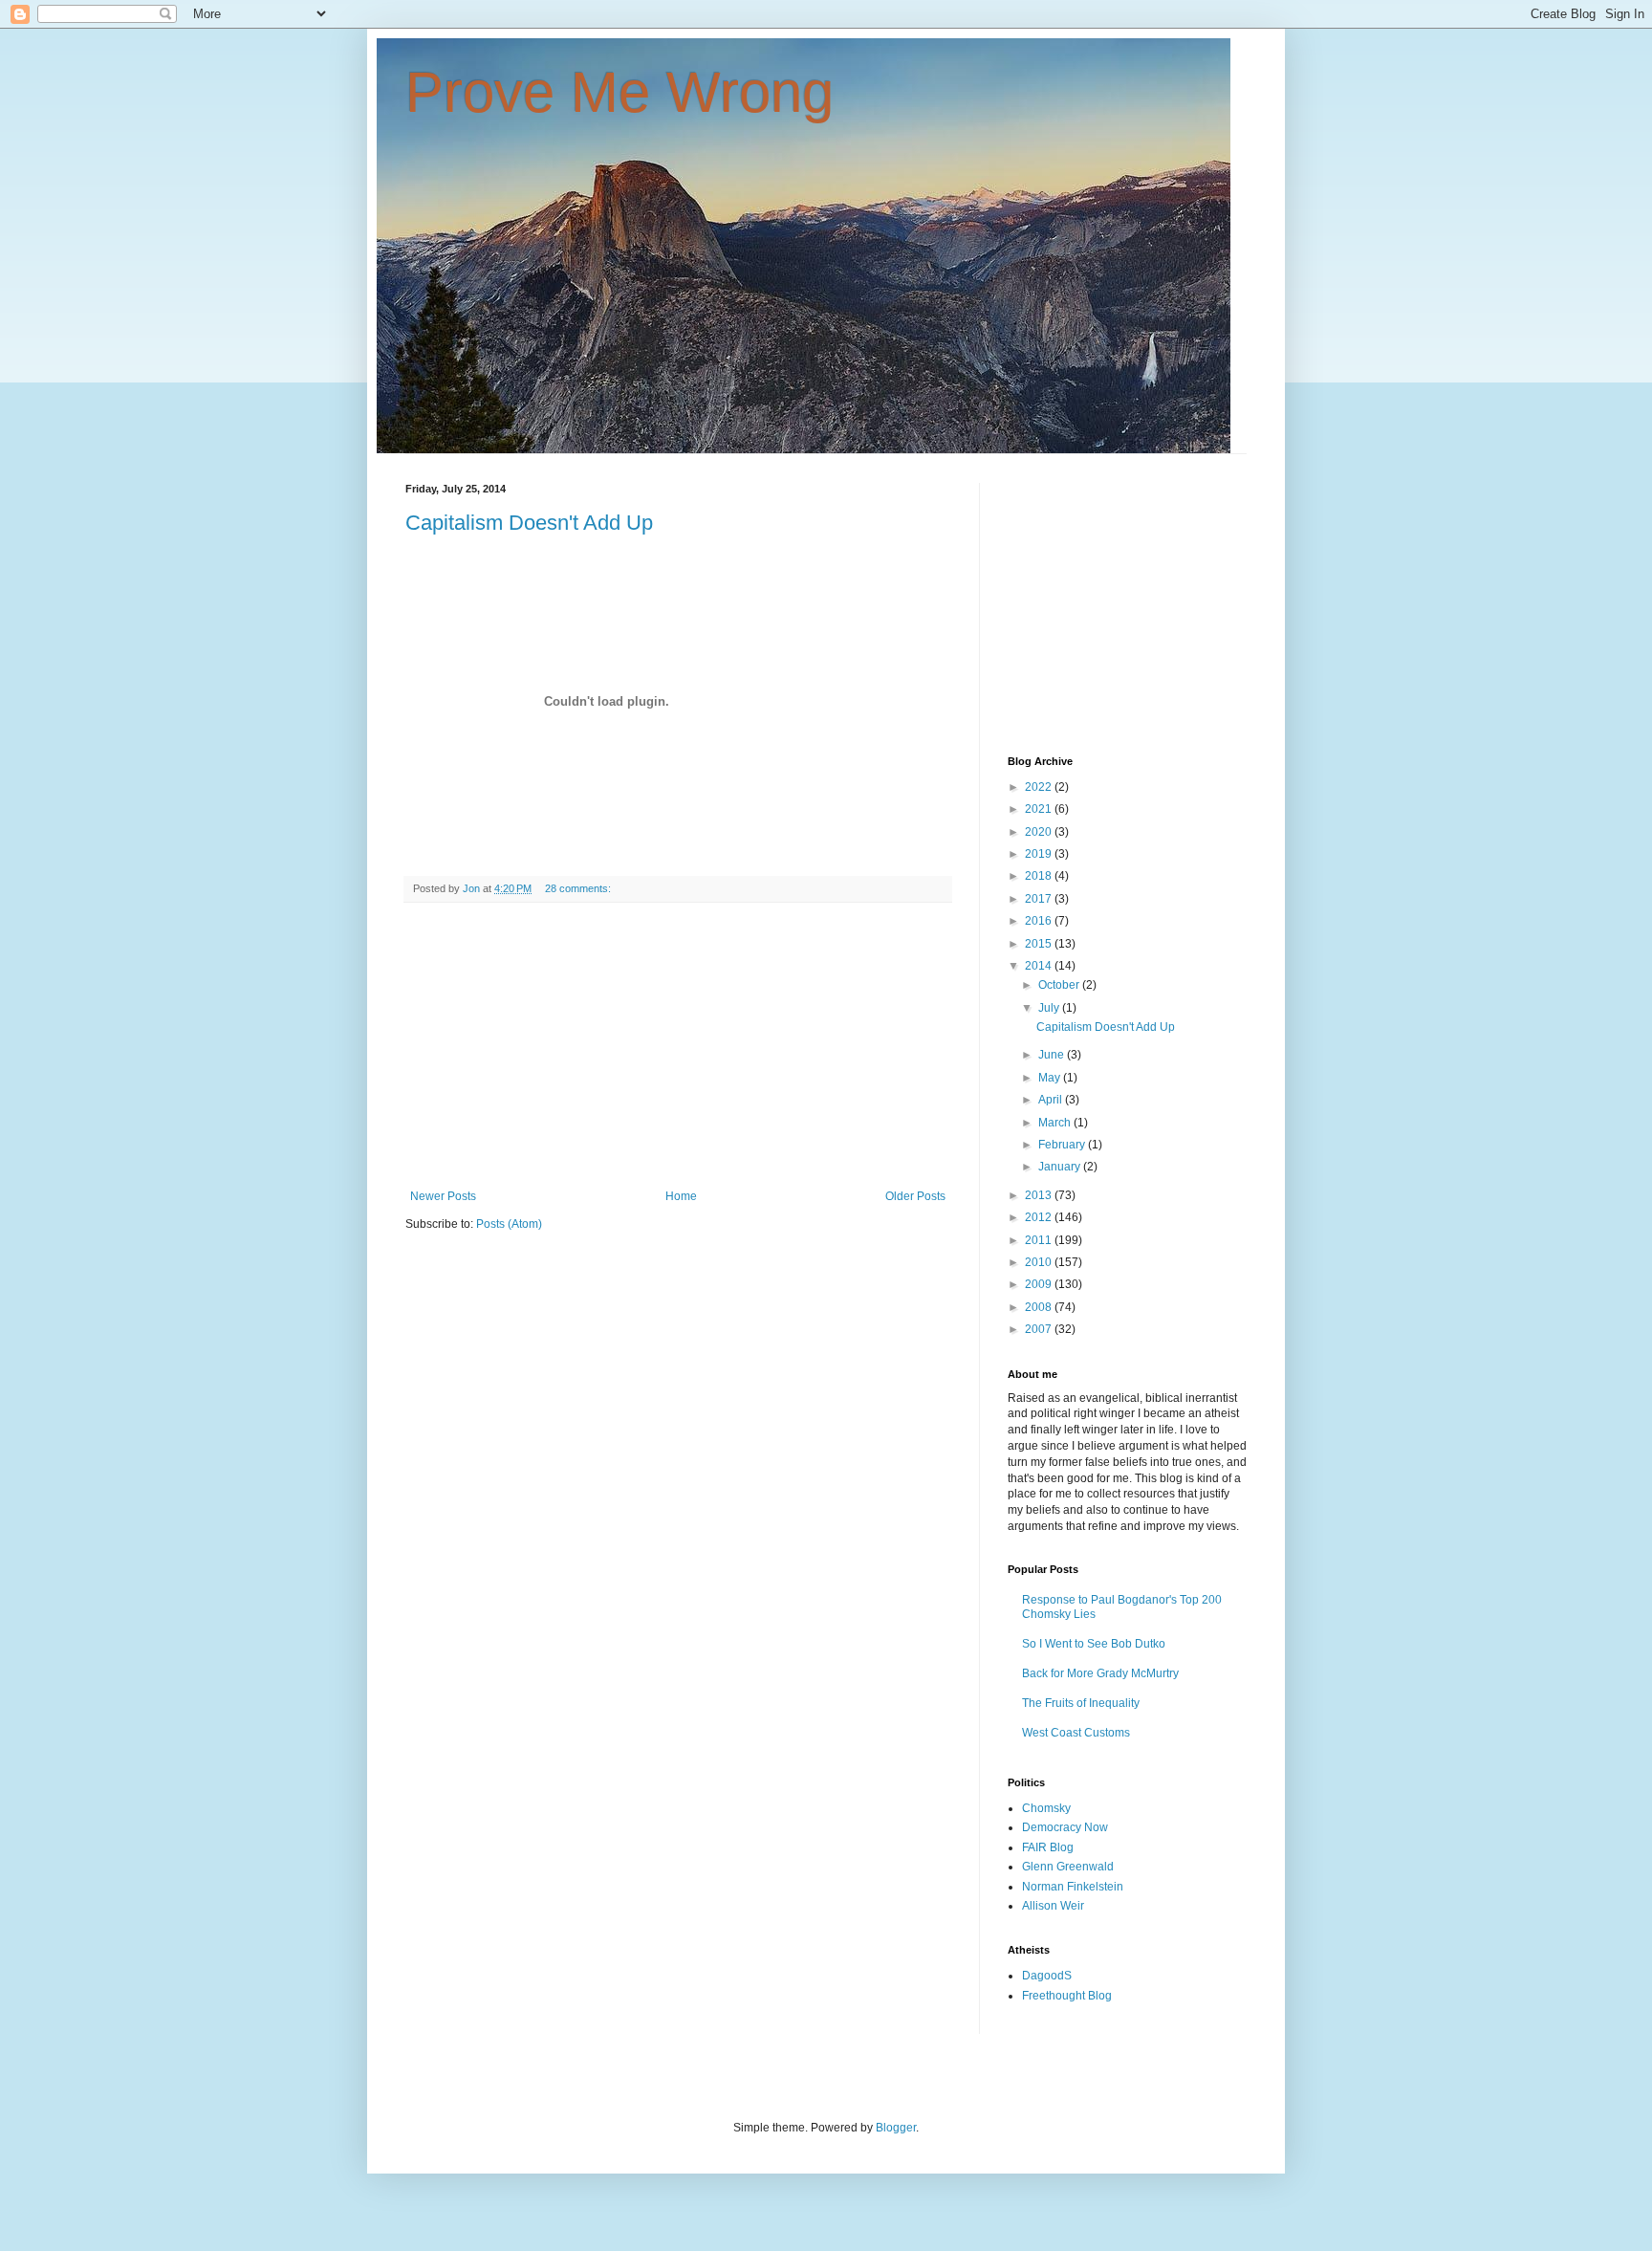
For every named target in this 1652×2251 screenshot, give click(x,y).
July (1050, 1008)
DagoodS (1047, 1976)
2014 (1040, 966)
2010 (1040, 1262)
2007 (1040, 1329)
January (1061, 1167)
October (1060, 985)
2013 (1040, 1195)
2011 (1040, 1240)
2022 (1040, 787)
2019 (1040, 854)
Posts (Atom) (509, 1224)
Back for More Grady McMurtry (1100, 1673)
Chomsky (1046, 1808)
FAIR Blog (1048, 1847)
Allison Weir (1053, 1906)
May (1051, 1078)
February (1063, 1145)
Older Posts (915, 1196)
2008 (1040, 1307)
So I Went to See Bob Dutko (1094, 1644)
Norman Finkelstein (1073, 1887)
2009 (1040, 1284)
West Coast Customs (1076, 1733)
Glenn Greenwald (1068, 1867)
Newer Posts (443, 1196)
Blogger (896, 2128)
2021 (1040, 809)
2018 (1040, 876)
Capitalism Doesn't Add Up (529, 523)
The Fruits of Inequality (1081, 1703)
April (1052, 1100)
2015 (1040, 944)
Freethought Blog (1067, 1996)
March (1056, 1123)
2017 (1040, 899)
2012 (1040, 1217)
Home (681, 1196)
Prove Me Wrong (619, 92)
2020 (1040, 832)
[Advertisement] (678, 1046)
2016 (1040, 921)
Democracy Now (1065, 1827)
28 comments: (579, 888)
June (1053, 1055)
